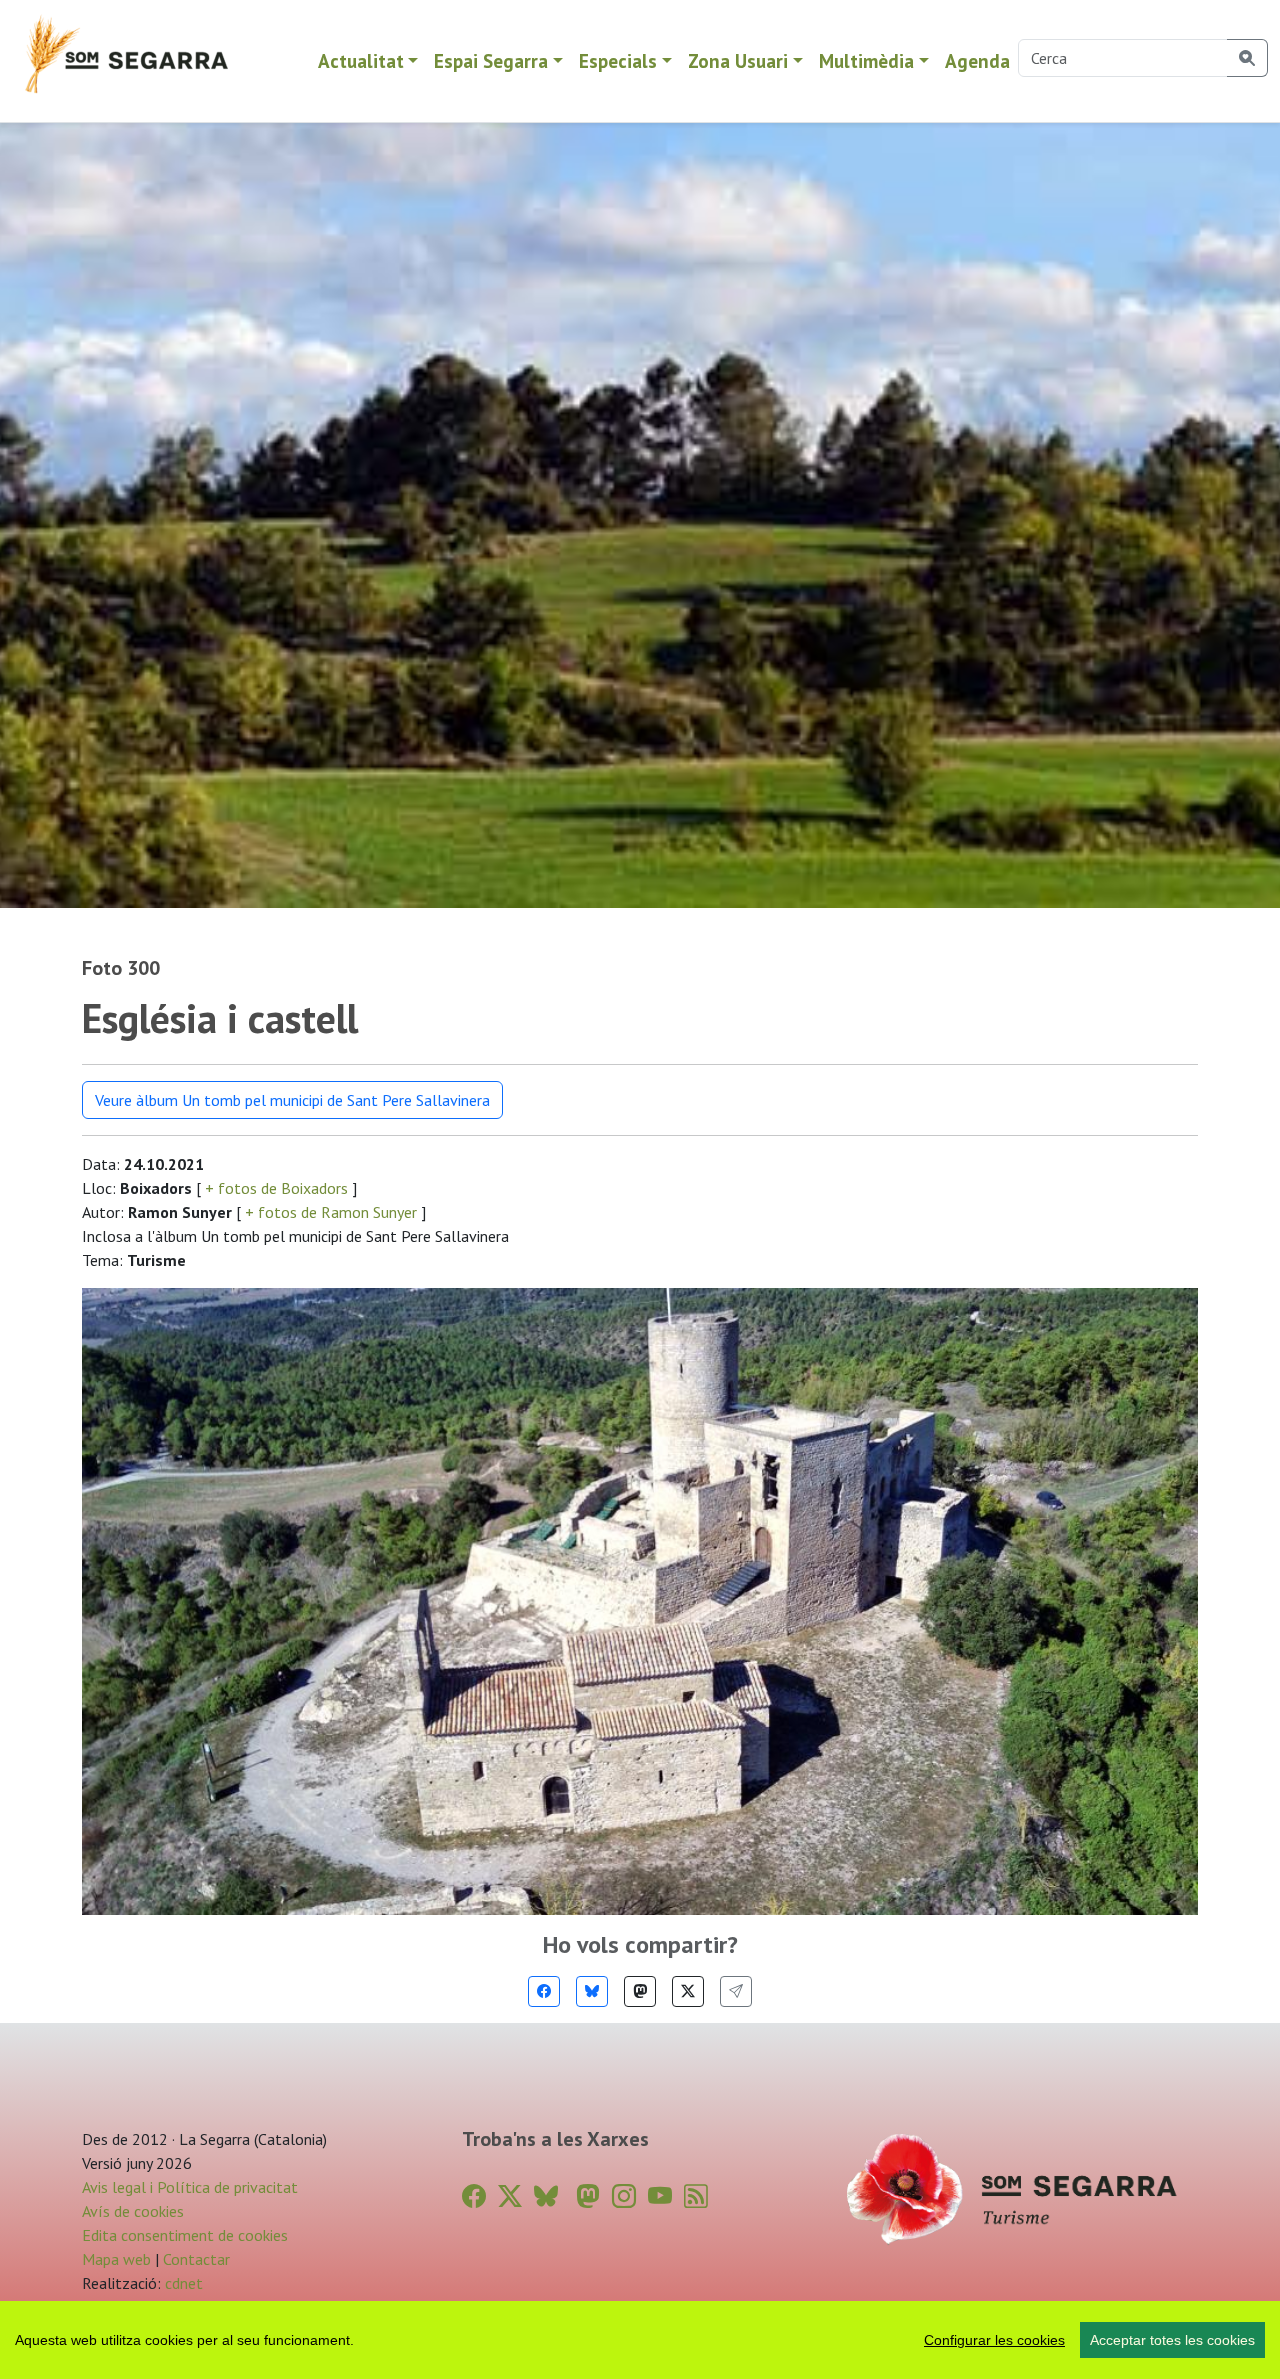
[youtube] (660, 2196)
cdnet (182, 2283)
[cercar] (1247, 58)
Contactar (196, 2259)
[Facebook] (544, 1991)
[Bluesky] (592, 1991)
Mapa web (116, 2259)
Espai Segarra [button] (491, 60)
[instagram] (624, 2196)
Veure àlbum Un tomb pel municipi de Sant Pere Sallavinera (292, 1100)
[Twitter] (688, 1991)
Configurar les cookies (994, 2340)
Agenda (977, 60)
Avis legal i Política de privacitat (190, 2187)
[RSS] (696, 2196)
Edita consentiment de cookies (185, 2235)
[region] (640, 2340)
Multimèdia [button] (866, 60)
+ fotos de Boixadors (276, 1188)
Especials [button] (618, 60)
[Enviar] (736, 1991)
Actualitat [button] (361, 60)
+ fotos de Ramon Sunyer (331, 1212)
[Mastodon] (640, 1991)
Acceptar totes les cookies (1172, 2340)
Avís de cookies (133, 2211)
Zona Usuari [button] (738, 60)
